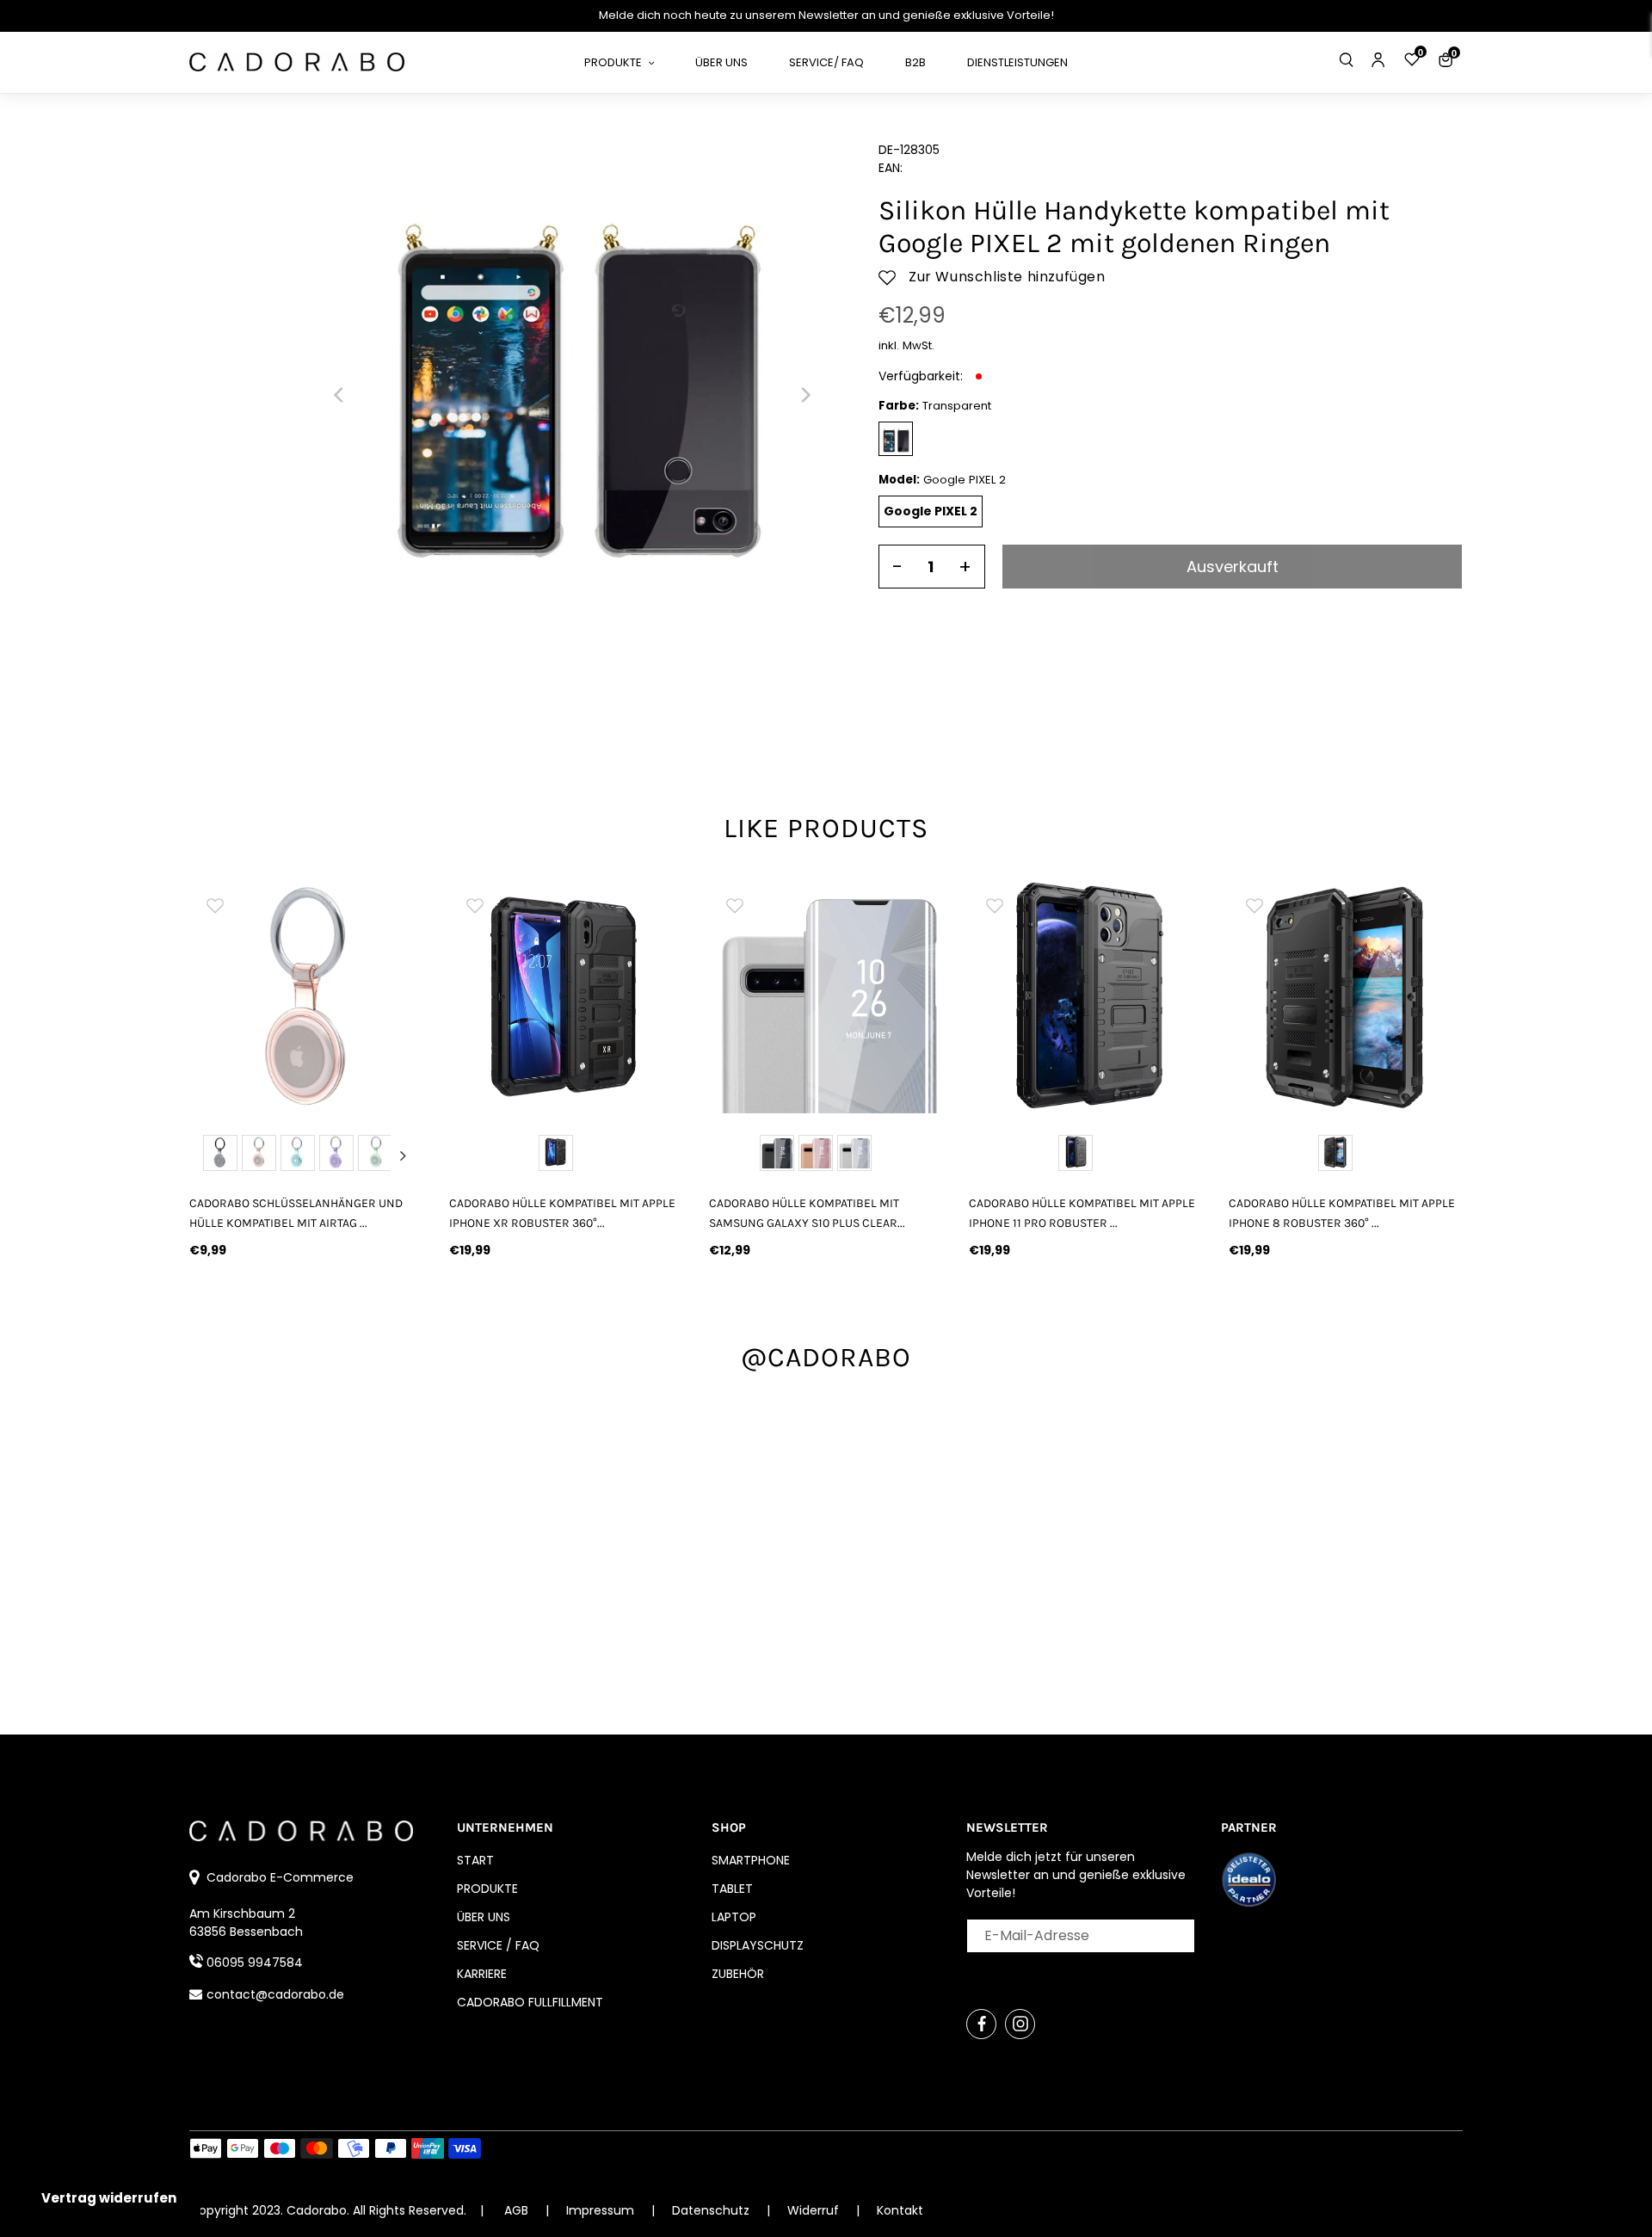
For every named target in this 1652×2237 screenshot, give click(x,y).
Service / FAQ (498, 1945)
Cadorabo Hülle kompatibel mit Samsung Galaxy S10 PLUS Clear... (807, 1213)
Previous (210, 1155)
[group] (306, 996)
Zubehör (738, 1974)
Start (475, 1860)
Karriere (482, 1974)
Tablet (732, 1889)
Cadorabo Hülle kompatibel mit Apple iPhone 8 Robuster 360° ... (1342, 1213)
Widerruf (815, 2210)
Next (403, 1155)
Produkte (487, 1889)
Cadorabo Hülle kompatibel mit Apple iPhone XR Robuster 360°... (562, 1213)
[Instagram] (1020, 2024)
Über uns (484, 1917)
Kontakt (900, 2210)
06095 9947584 (255, 1963)
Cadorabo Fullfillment (530, 2002)
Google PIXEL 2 (931, 511)
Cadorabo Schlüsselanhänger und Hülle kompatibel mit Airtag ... (296, 1213)
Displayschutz (758, 1945)
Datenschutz (712, 2210)
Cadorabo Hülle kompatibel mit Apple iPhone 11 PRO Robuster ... (1082, 1213)
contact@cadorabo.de (275, 1994)
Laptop (734, 1917)
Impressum (602, 2210)
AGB (516, 2210)
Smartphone (751, 1860)
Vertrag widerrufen (109, 2198)
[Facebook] (981, 2024)
